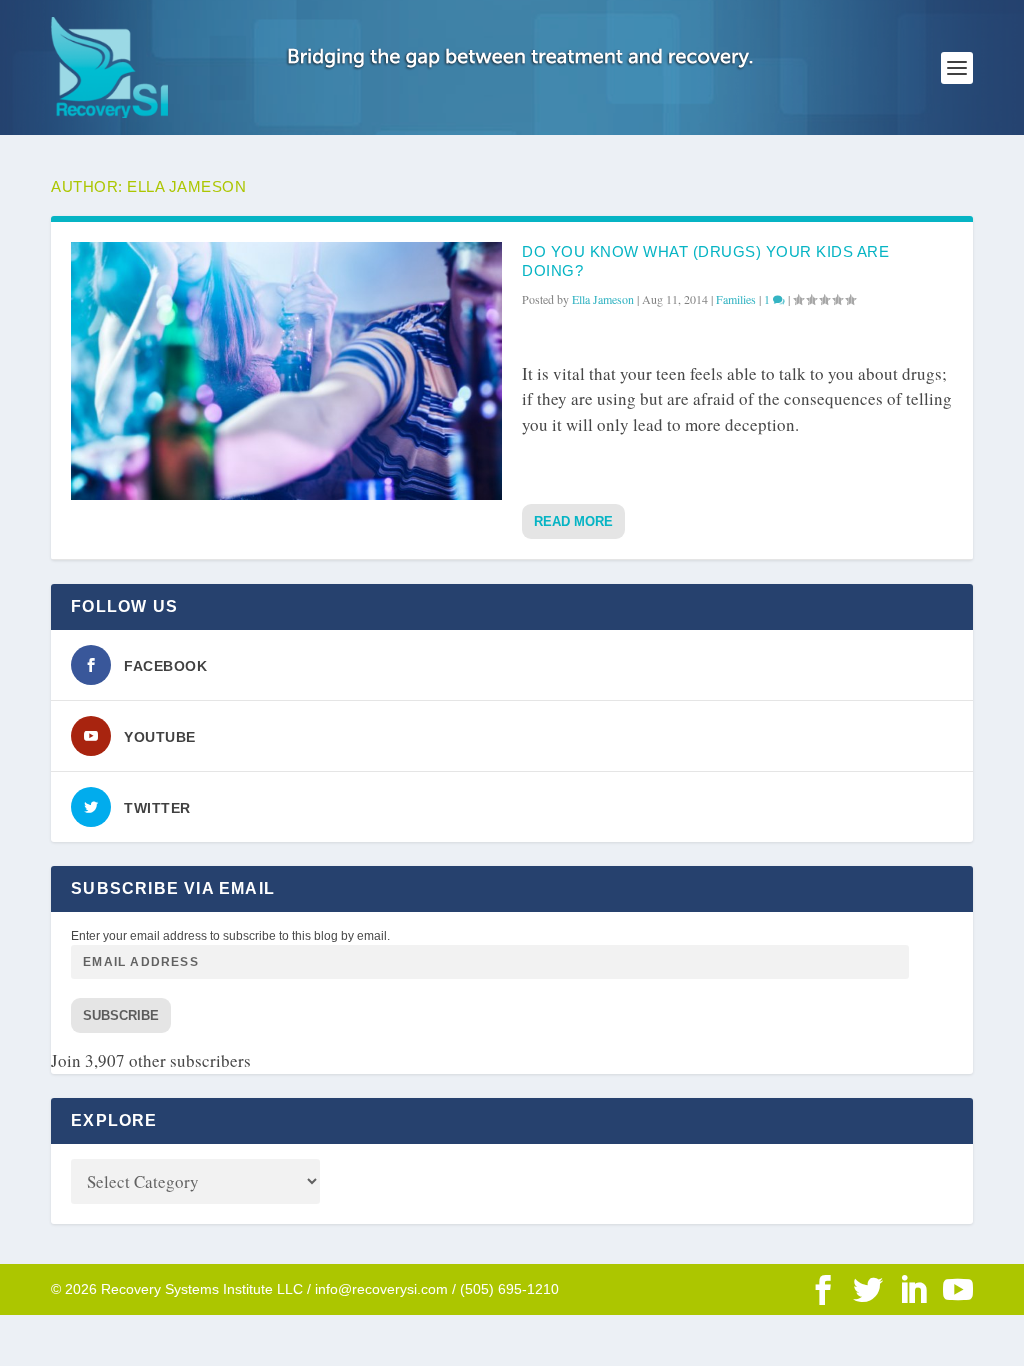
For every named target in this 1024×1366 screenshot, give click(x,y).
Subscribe (121, 1015)
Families (736, 299)
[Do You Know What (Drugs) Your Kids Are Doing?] (286, 371)
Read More (573, 521)
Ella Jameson (603, 299)
